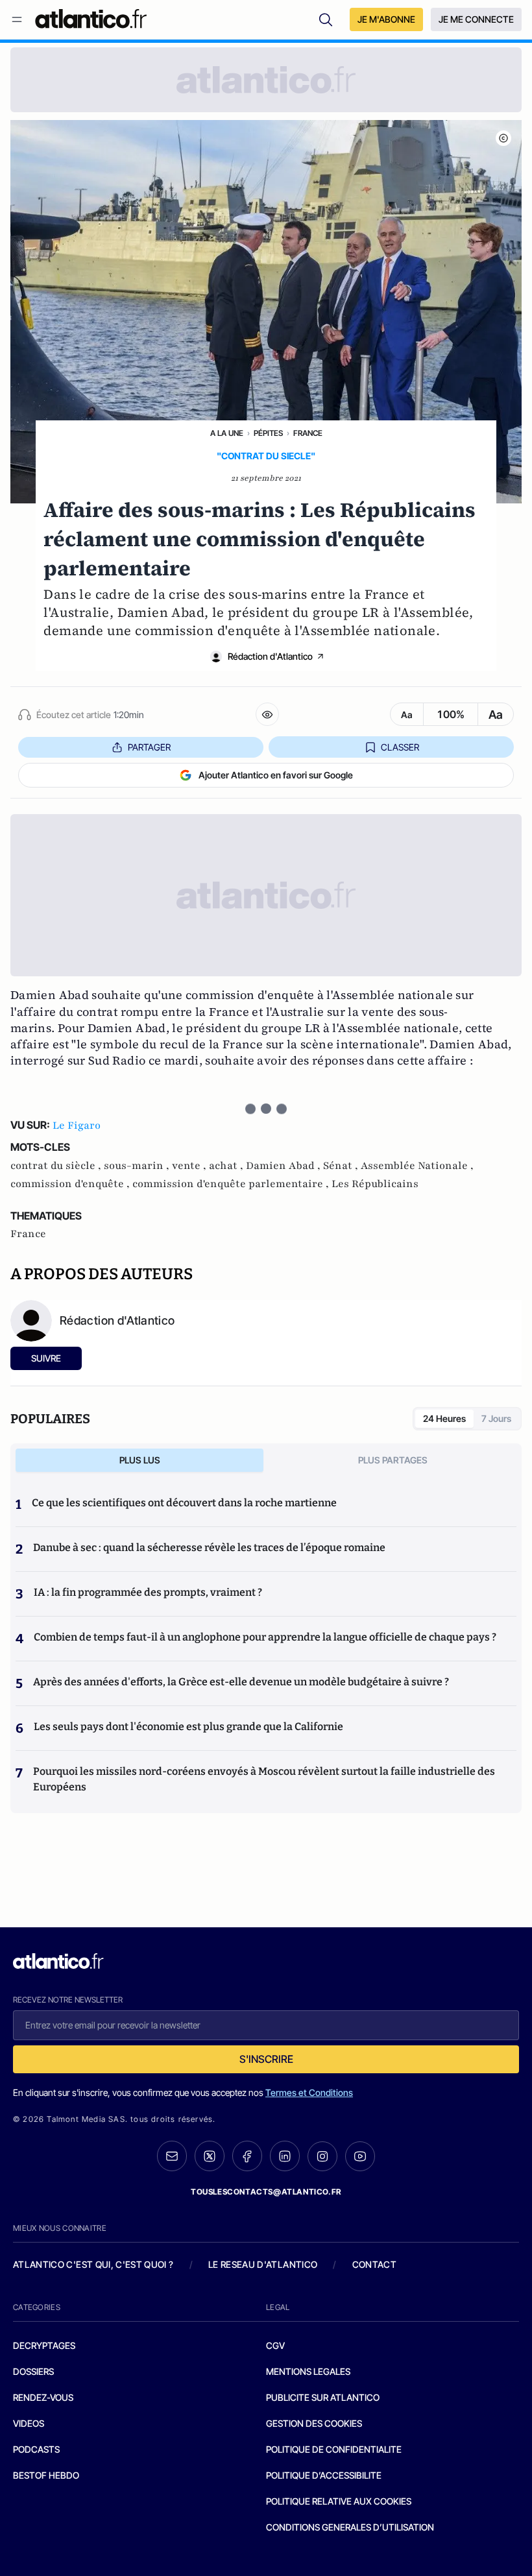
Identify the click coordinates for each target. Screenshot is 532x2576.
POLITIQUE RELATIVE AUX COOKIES (339, 2501)
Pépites (268, 433)
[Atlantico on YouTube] (360, 2156)
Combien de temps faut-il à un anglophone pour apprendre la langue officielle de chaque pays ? (265, 1637)
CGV (275, 2345)
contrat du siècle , (57, 1166)
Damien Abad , (284, 1166)
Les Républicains (375, 1184)
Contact (374, 2264)
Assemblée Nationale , (417, 1166)
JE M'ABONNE (386, 19)
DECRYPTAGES (44, 2345)
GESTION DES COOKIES (314, 2423)
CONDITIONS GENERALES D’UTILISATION (350, 2527)
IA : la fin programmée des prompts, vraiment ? (148, 1592)
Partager (149, 747)
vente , (190, 1166)
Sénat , (342, 1166)
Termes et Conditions (309, 2092)
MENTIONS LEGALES (308, 2371)
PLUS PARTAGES (393, 1460)
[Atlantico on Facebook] (247, 2156)
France (308, 433)
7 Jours (496, 1418)
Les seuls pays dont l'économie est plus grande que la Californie (188, 1727)
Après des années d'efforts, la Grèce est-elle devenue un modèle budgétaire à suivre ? (241, 1682)
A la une (227, 433)
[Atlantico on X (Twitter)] (210, 2156)
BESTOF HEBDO (46, 2475)
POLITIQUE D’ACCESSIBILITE (324, 2475)
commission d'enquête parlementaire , (232, 1184)
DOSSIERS (33, 2371)
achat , (227, 1166)
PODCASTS (36, 2449)
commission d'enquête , (71, 1184)
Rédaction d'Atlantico (270, 656)
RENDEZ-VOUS (43, 2397)
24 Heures (444, 1418)
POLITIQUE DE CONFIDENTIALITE (334, 2449)
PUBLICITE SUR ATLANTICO (323, 2397)
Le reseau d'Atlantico (263, 2264)
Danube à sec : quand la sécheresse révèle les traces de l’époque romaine (209, 1547)
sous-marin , (138, 1166)
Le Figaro (77, 1125)
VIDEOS (29, 2423)
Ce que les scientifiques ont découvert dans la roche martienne (184, 1503)
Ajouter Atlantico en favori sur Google (276, 775)
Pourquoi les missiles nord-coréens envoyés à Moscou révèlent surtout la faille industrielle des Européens (264, 1779)
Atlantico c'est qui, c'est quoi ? (93, 2264)
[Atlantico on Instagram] (322, 2156)
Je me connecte (476, 19)
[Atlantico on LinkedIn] (285, 2156)
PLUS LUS (140, 1460)
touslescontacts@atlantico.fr (266, 2192)
